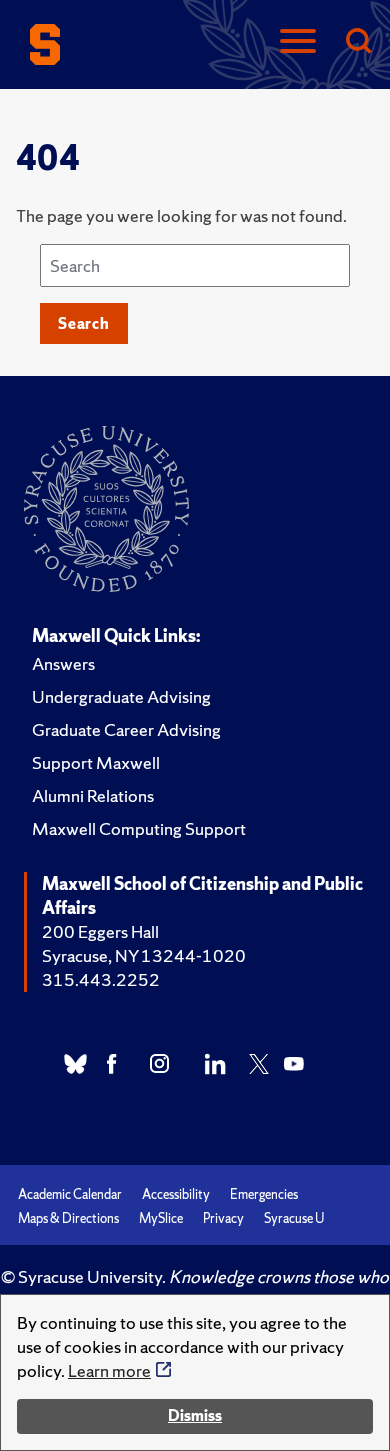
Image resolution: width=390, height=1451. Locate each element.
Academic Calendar (70, 1194)
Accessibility (176, 1194)
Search (84, 323)
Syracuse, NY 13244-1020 (144, 955)
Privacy (223, 1218)
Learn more (109, 1370)
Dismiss (195, 1415)
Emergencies (264, 1194)
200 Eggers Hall (100, 931)
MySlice (161, 1218)
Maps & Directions (68, 1218)
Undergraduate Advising (121, 696)
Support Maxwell (96, 762)
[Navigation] (298, 42)
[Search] (358, 42)
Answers (63, 663)
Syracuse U (294, 1218)
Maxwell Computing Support (139, 828)
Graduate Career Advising (126, 729)
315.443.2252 (101, 979)
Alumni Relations (93, 795)
